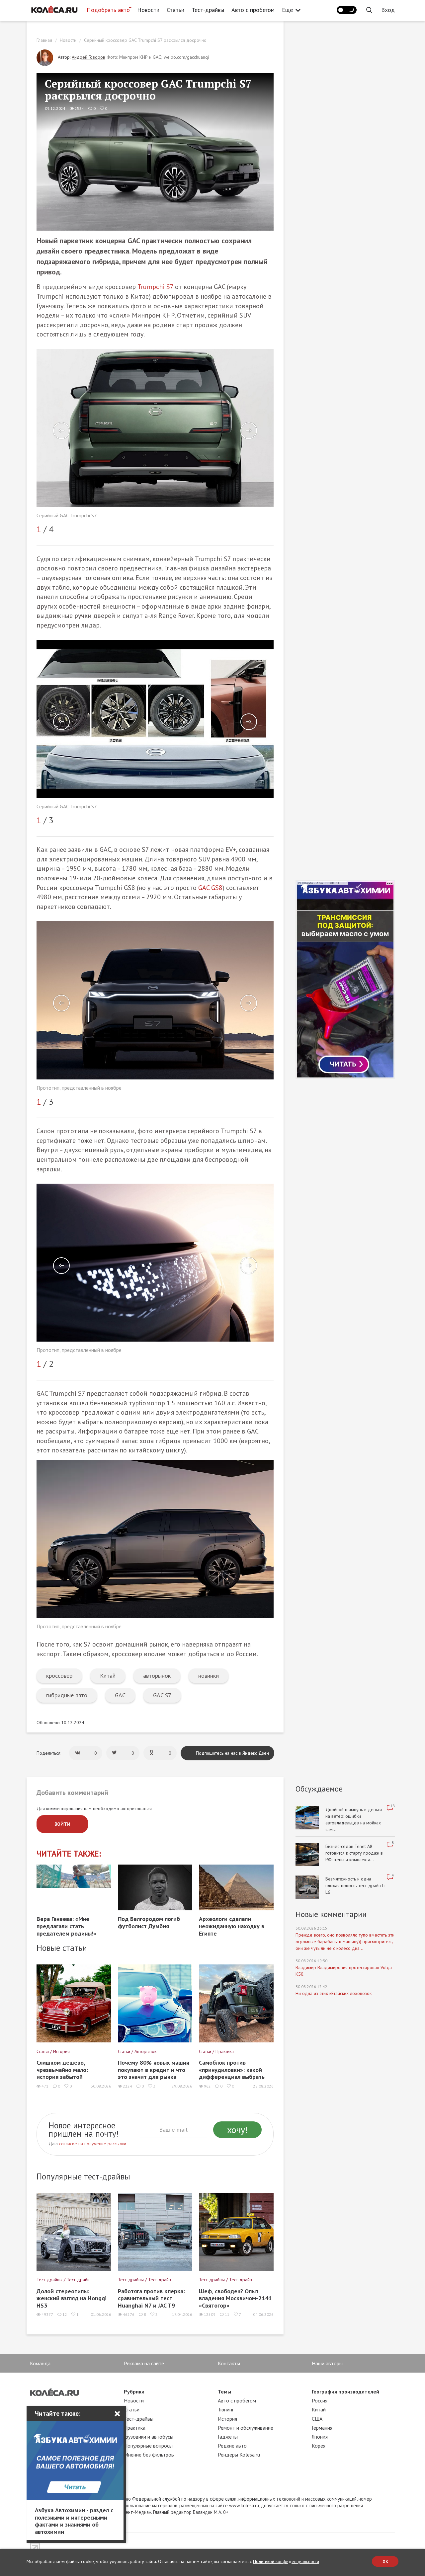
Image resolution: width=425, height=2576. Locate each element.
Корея (319, 2446)
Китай (108, 1676)
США (317, 2419)
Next (249, 431)
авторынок (157, 1676)
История (227, 2419)
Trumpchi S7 (155, 287)
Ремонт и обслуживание (246, 2428)
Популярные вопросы (148, 2446)
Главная (44, 40)
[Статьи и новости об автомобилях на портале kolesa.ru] (54, 9)
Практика (135, 2428)
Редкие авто (232, 2446)
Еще (287, 10)
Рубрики (134, 2392)
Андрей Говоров (88, 57)
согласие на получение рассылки (93, 2144)
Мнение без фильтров (149, 2455)
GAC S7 (162, 1695)
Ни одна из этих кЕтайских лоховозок (334, 1993)
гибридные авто (67, 1695)
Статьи (175, 10)
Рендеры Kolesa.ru (239, 2455)
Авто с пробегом (253, 10)
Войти (62, 1824)
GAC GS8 (210, 888)
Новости (148, 10)
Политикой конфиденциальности (286, 2561)
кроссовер (59, 1676)
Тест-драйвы (208, 10)
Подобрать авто (108, 10)
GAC (120, 1695)
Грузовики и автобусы (149, 2437)
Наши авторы (327, 2363)
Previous (61, 431)
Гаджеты (228, 2437)
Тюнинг (226, 2409)
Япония (320, 2437)
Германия (322, 2428)
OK (385, 2561)
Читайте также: (69, 1854)
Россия (320, 2400)
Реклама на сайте (144, 2363)
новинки (209, 1676)
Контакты (229, 2363)
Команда (40, 2363)
